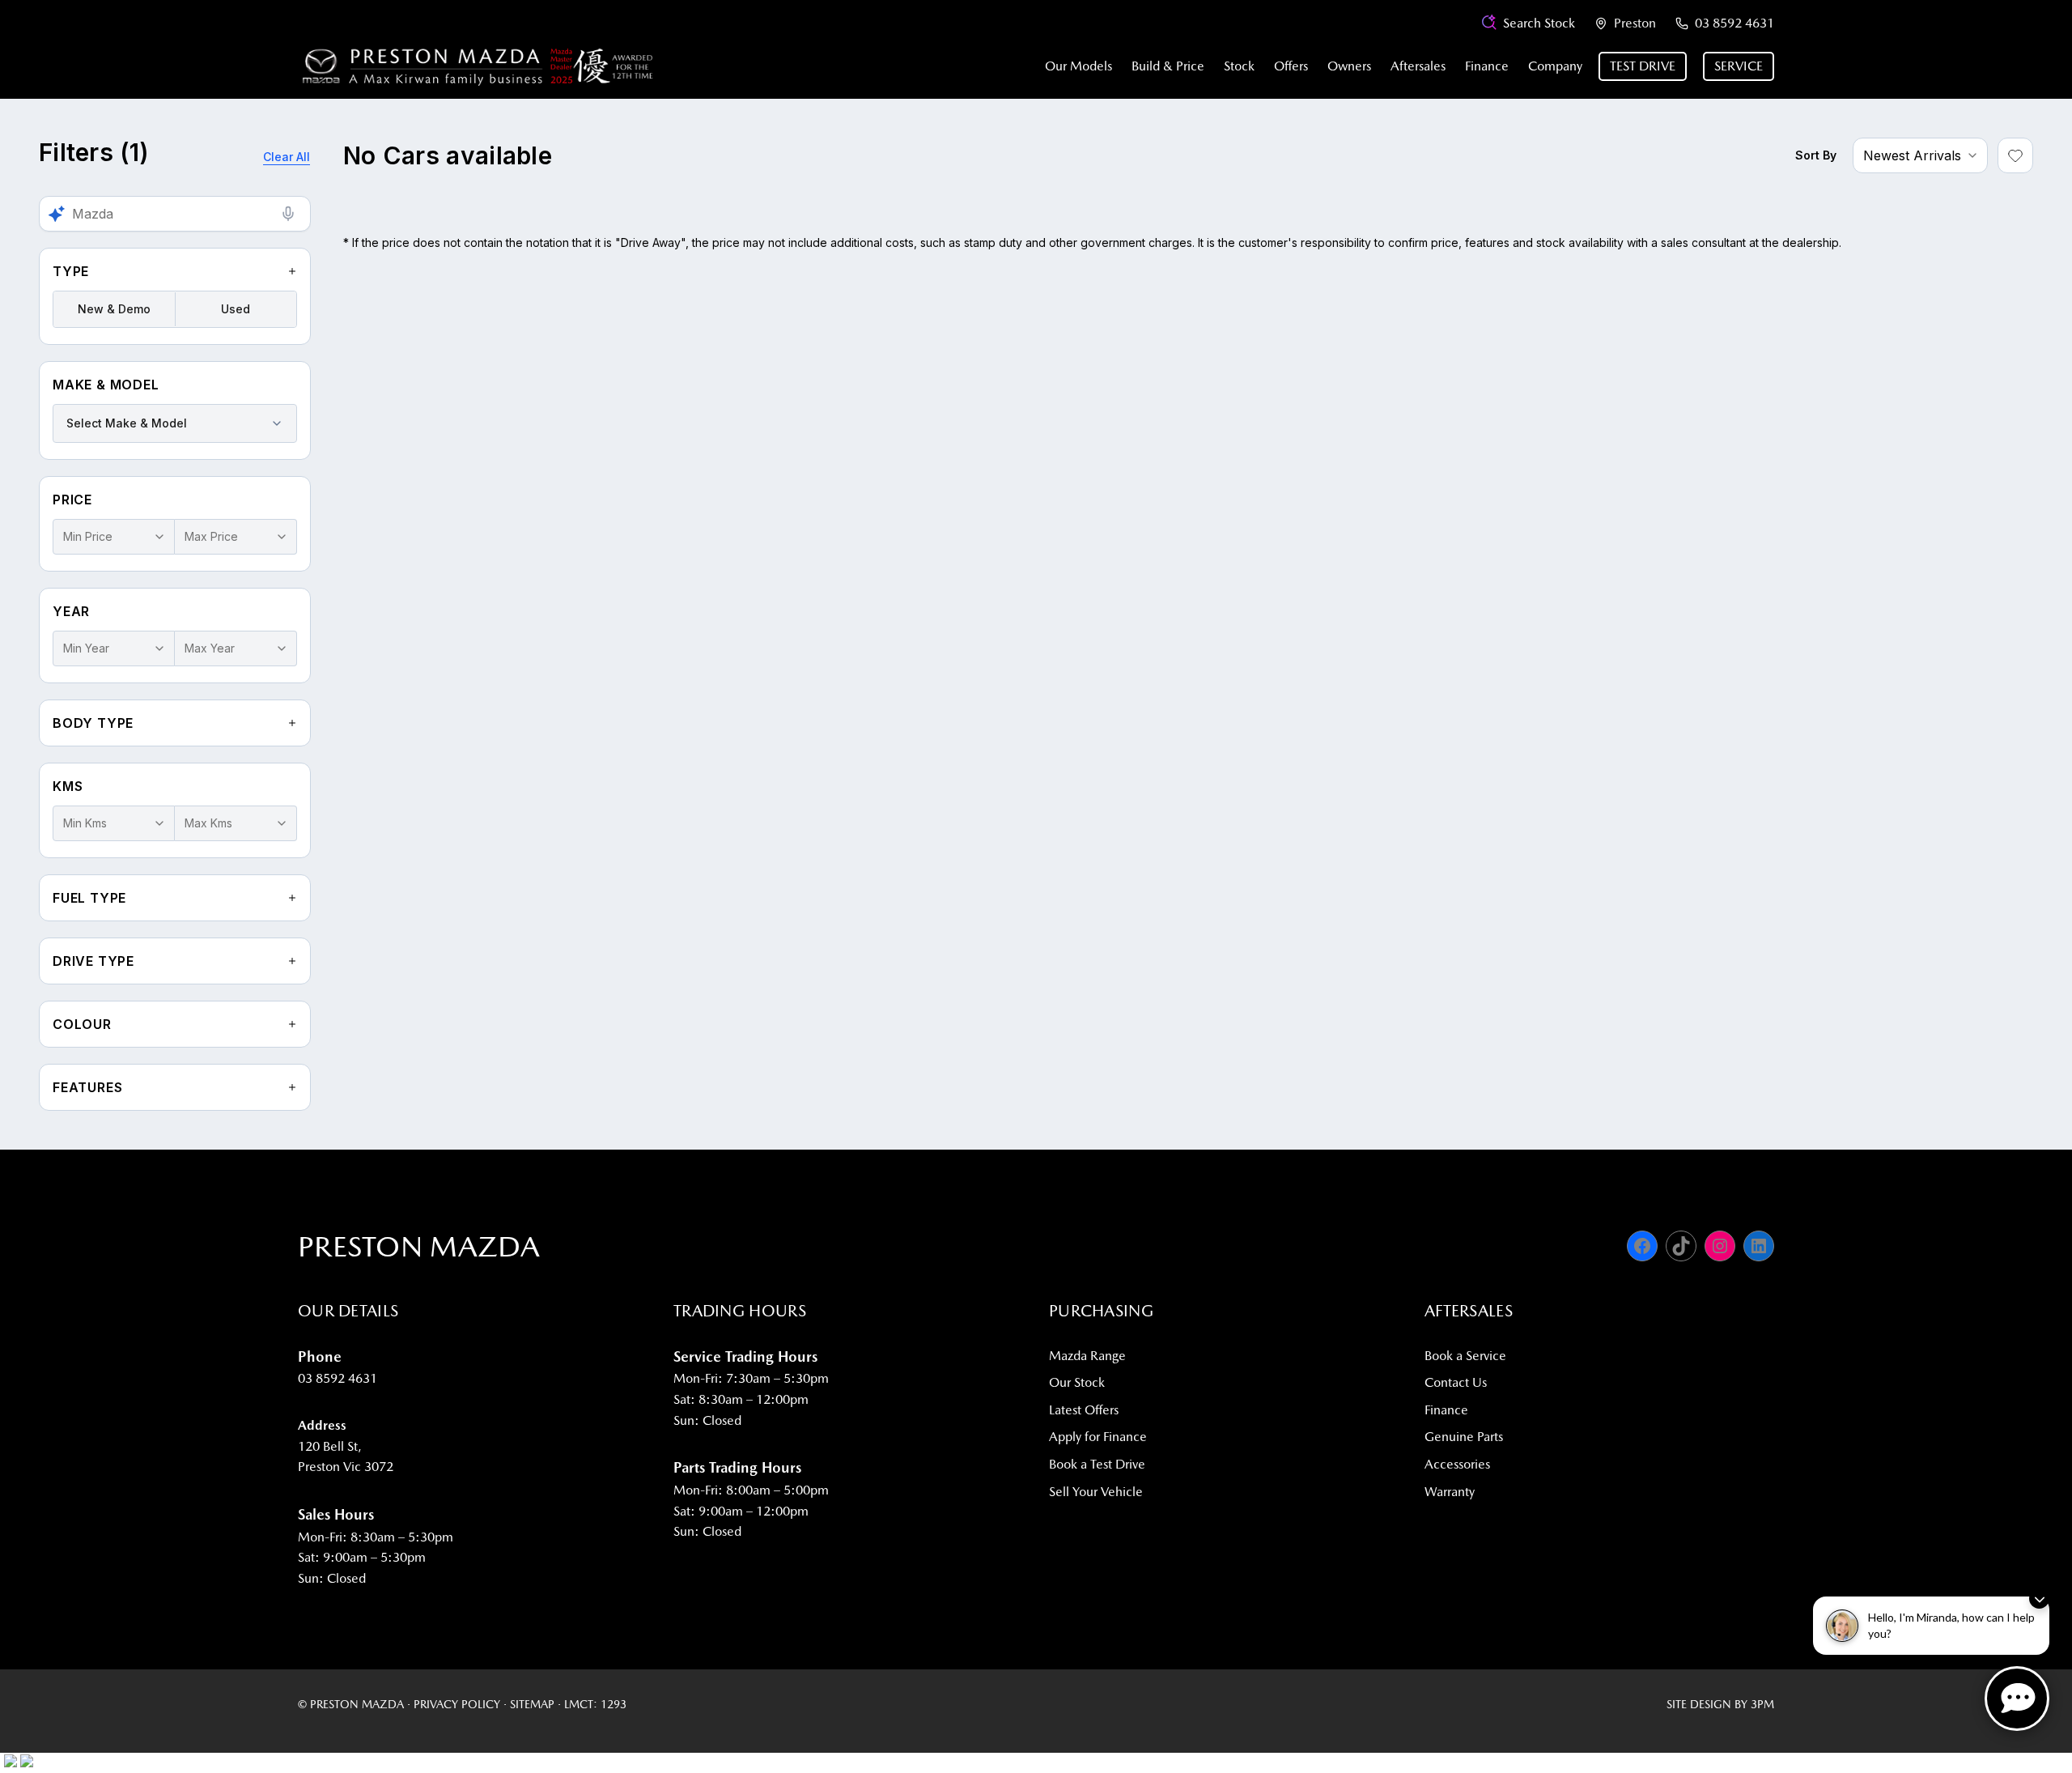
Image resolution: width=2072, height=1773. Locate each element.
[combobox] (175, 423)
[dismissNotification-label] (2039, 1599)
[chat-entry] (2017, 1699)
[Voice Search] (288, 214)
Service (1739, 66)
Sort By (1816, 155)
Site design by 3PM (1720, 1704)
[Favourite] (2015, 155)
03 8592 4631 (1734, 23)
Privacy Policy (457, 1704)
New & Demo (114, 309)
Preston (1635, 23)
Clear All (287, 157)
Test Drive (1643, 66)
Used (236, 309)
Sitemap (532, 1704)
